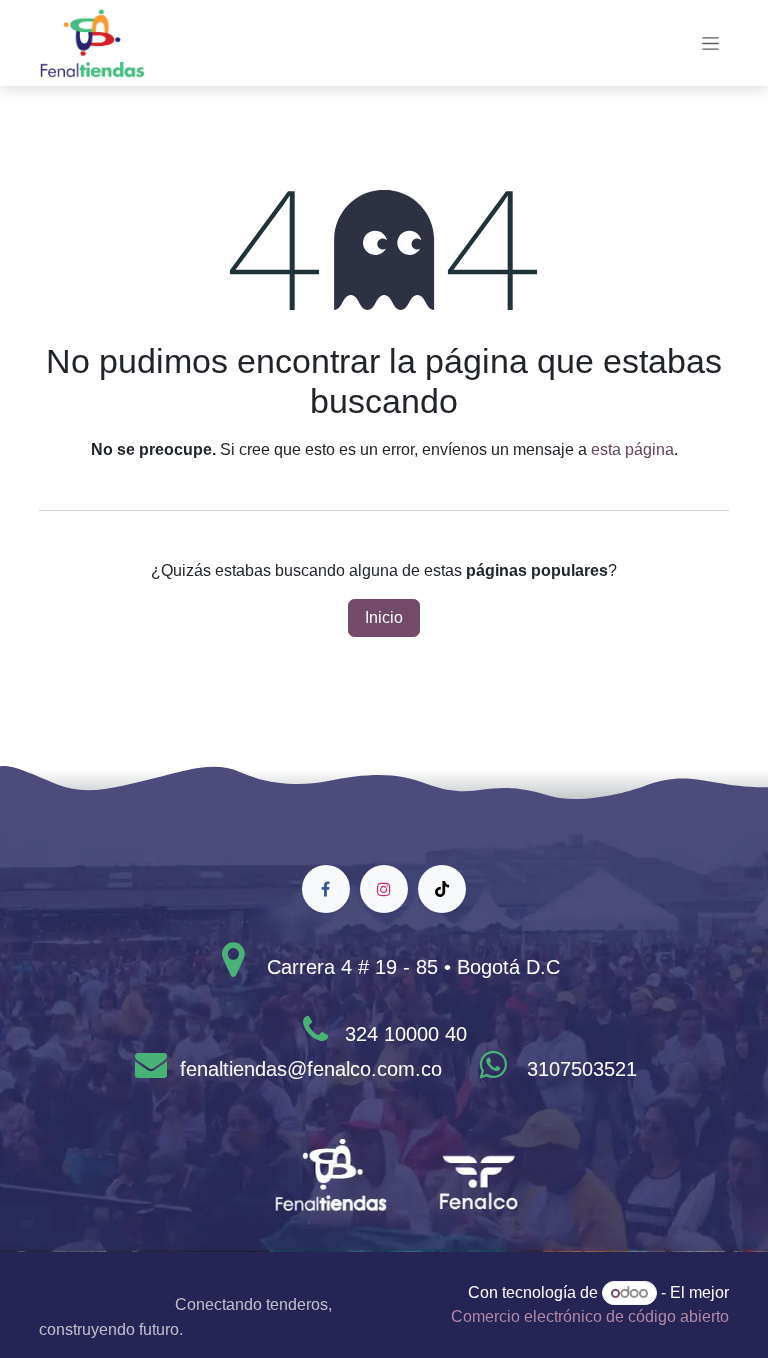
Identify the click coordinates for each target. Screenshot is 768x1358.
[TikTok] (442, 889)
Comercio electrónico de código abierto (590, 1316)
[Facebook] (326, 889)
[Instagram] (384, 889)
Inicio (384, 617)
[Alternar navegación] (710, 43)
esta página (632, 449)
